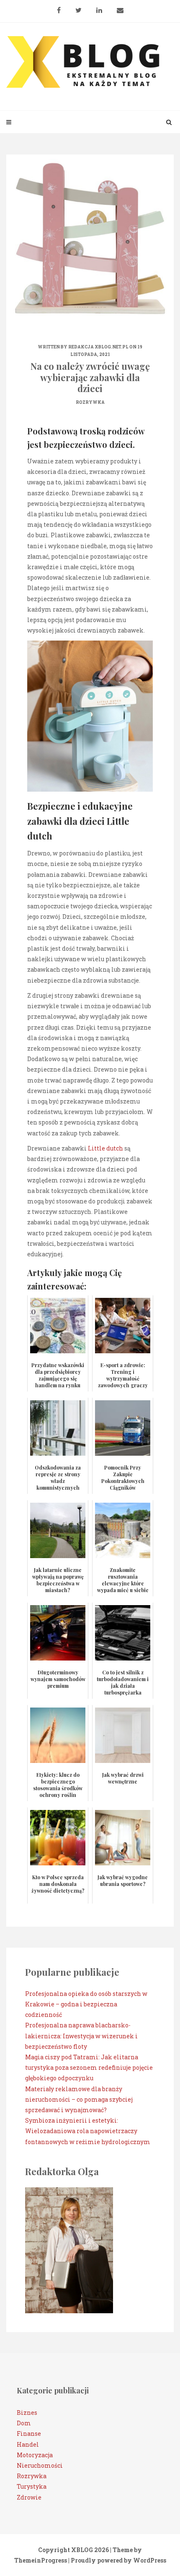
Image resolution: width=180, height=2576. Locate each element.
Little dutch (105, 1148)
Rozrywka (90, 402)
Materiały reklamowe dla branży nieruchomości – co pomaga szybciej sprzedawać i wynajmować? (79, 2099)
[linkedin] (99, 7)
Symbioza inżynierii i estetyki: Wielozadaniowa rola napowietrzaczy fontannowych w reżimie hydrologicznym (88, 2131)
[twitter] (78, 7)
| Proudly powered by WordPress (117, 2560)
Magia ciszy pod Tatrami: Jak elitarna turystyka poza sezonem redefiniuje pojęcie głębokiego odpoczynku (89, 2067)
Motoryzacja (35, 2455)
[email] (120, 7)
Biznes (27, 2413)
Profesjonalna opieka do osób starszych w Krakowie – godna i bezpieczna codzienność (86, 2004)
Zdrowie (29, 2497)
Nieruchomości (40, 2465)
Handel (28, 2444)
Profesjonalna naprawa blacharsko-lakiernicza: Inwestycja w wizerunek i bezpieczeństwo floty (81, 2036)
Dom (24, 2423)
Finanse (29, 2433)
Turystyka (32, 2486)
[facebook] (59, 7)
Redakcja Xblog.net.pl (98, 347)
